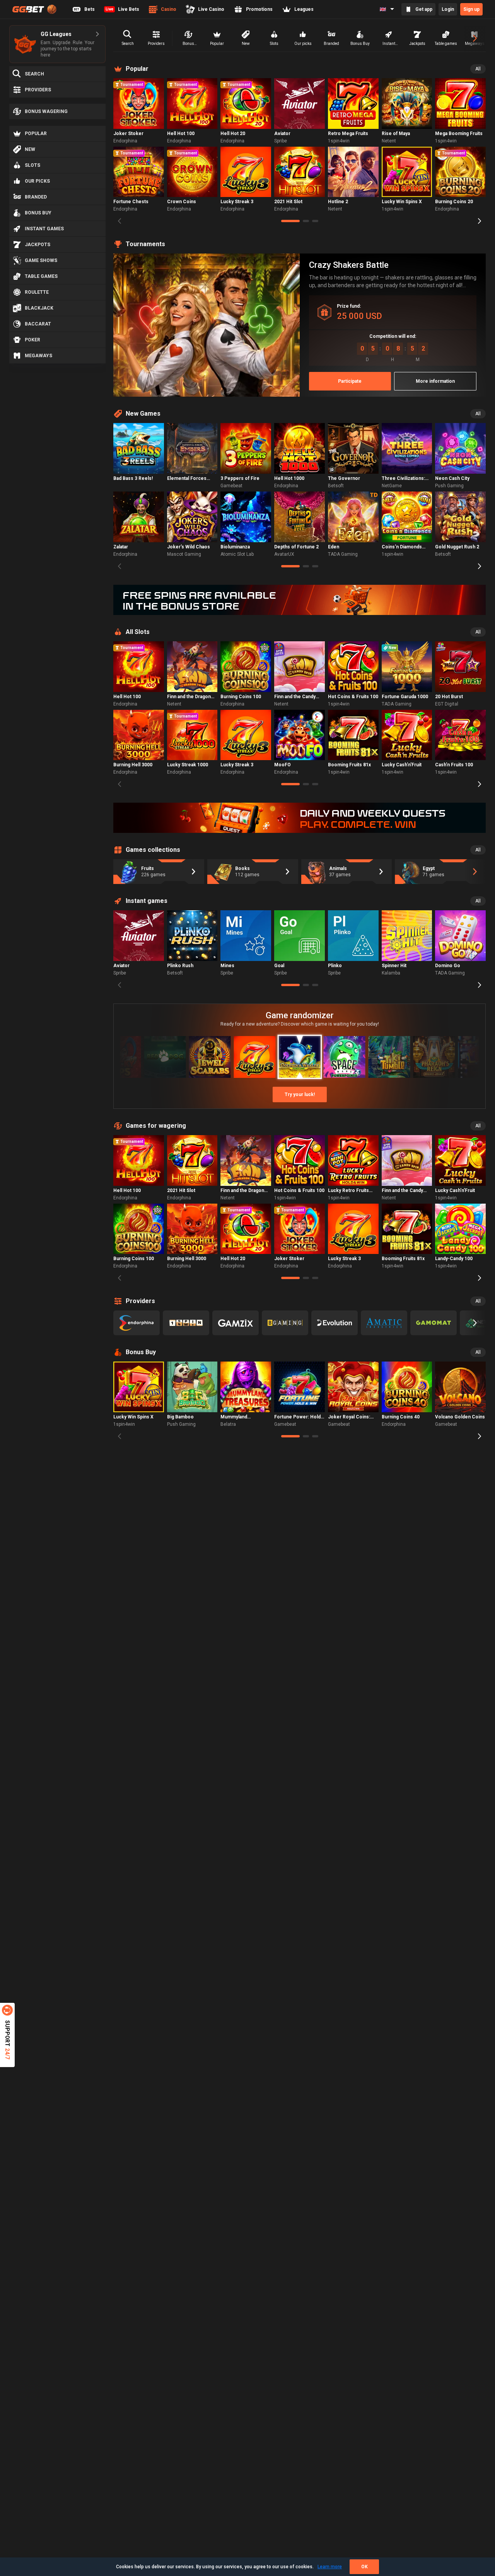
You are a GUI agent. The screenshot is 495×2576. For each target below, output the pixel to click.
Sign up (471, 9)
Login (448, 9)
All (478, 69)
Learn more (330, 2567)
